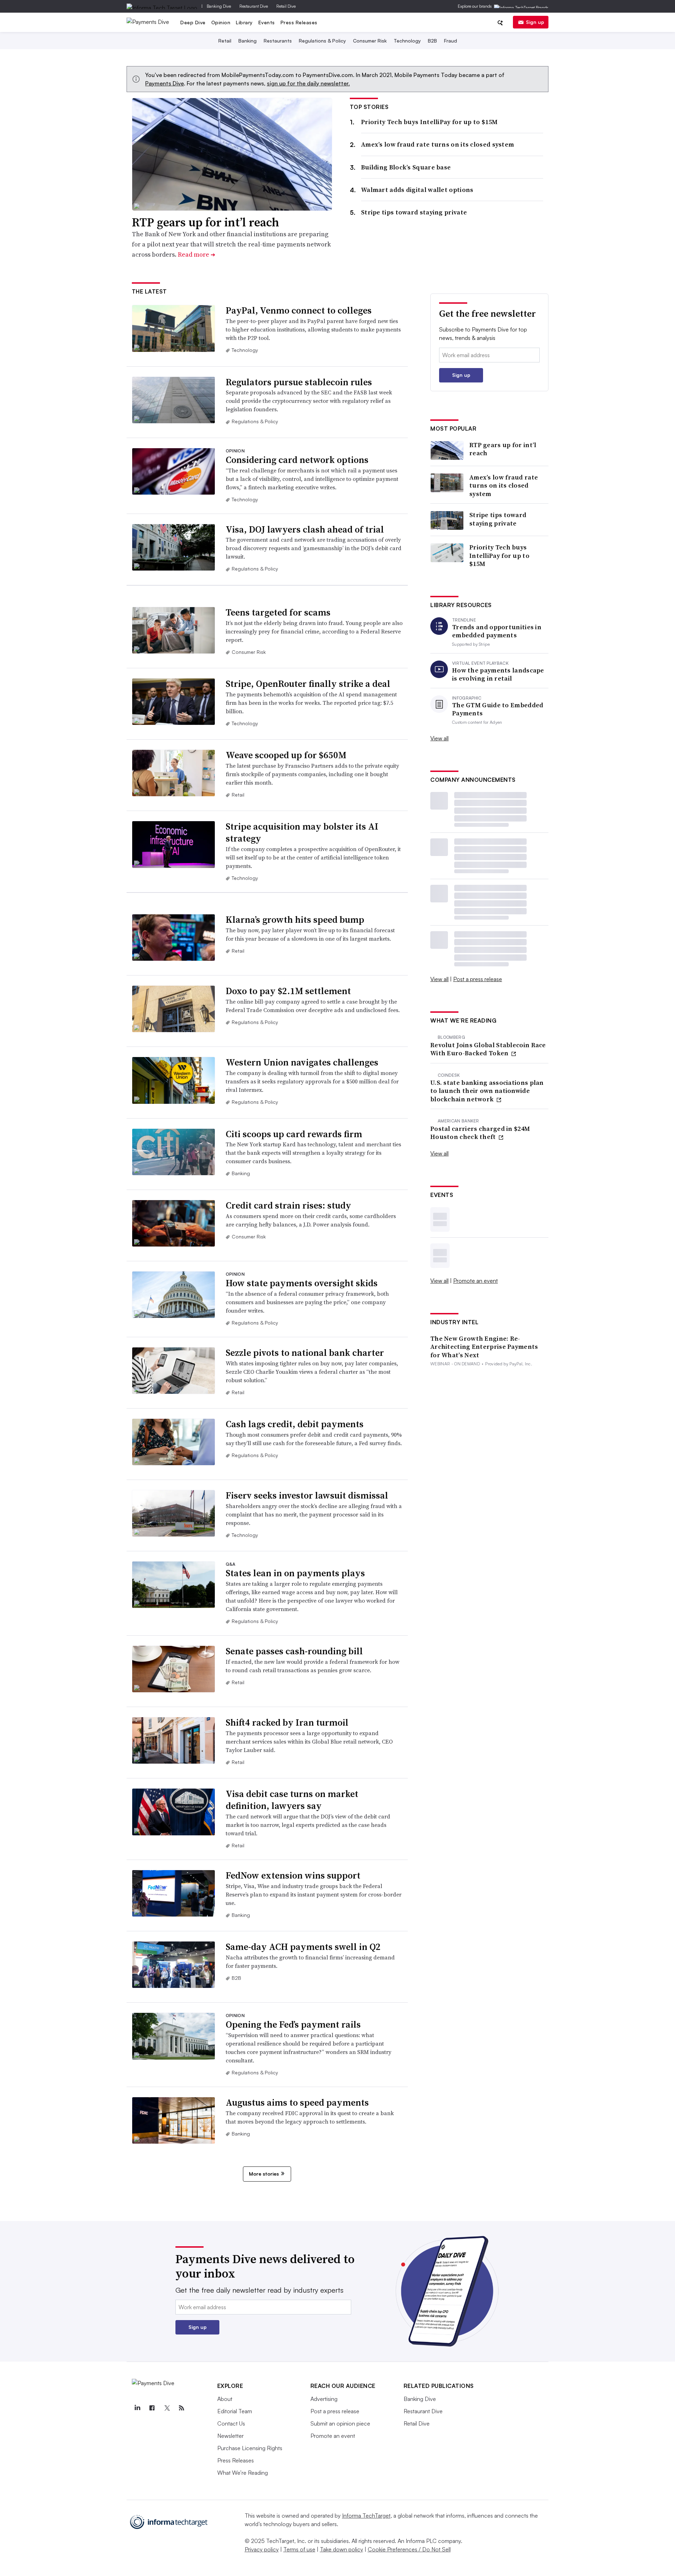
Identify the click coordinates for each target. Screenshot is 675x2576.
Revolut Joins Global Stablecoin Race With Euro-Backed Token (488, 1049)
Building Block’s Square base (406, 167)
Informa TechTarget (366, 2516)
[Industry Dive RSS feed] (182, 2408)
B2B (432, 41)
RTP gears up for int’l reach (205, 222)
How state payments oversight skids (302, 1283)
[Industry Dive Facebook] (152, 2408)
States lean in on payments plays (295, 1573)
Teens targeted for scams (278, 612)
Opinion (221, 22)
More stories (264, 2174)
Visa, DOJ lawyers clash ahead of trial (305, 529)
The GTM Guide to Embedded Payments (498, 709)
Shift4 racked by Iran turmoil (287, 1722)
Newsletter (230, 2436)
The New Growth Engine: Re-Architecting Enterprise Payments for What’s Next (484, 1347)
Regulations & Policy (322, 41)
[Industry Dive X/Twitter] (167, 2408)
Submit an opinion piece (340, 2423)
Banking (247, 41)
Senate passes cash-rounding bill (294, 1651)
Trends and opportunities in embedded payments (497, 631)
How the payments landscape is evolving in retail (498, 674)
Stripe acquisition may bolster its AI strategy (302, 832)
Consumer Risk (370, 41)
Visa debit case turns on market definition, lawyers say (292, 1800)
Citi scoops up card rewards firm (294, 1134)
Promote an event (475, 1281)
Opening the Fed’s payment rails (293, 2024)
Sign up (535, 22)
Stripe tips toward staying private (414, 212)
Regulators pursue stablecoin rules (299, 382)
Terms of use (299, 2549)
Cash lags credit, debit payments (295, 1424)
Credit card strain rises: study (288, 1205)
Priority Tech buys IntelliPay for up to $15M (429, 122)
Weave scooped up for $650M (286, 755)
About (225, 2399)
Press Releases (299, 22)
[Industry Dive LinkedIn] (137, 2408)
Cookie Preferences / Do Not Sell (409, 2549)
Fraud (451, 41)
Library (244, 22)
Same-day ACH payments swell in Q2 (303, 1947)
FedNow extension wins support (293, 1875)
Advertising (324, 2399)
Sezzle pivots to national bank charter (305, 1353)
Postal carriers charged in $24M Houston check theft (480, 1133)
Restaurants (278, 41)
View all (439, 738)
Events (267, 22)
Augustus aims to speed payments (297, 2102)
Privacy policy (262, 2549)
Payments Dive (165, 83)
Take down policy (342, 2549)
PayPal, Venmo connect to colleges (299, 310)
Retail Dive (286, 6)
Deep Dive (193, 22)
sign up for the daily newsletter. (308, 83)
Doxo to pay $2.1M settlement (288, 991)
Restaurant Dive (254, 6)
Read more (197, 254)
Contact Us (231, 2423)
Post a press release (478, 979)
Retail (225, 41)
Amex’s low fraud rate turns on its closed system (438, 144)
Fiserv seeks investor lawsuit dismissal (307, 1495)
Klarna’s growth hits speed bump (295, 920)
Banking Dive (219, 6)
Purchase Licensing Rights (250, 2448)
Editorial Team (235, 2411)
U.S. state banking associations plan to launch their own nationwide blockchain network (487, 1091)
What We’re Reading (243, 2473)
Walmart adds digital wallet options (417, 190)
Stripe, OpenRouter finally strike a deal (308, 684)
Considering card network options (297, 460)
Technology (407, 41)
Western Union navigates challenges (302, 1062)
